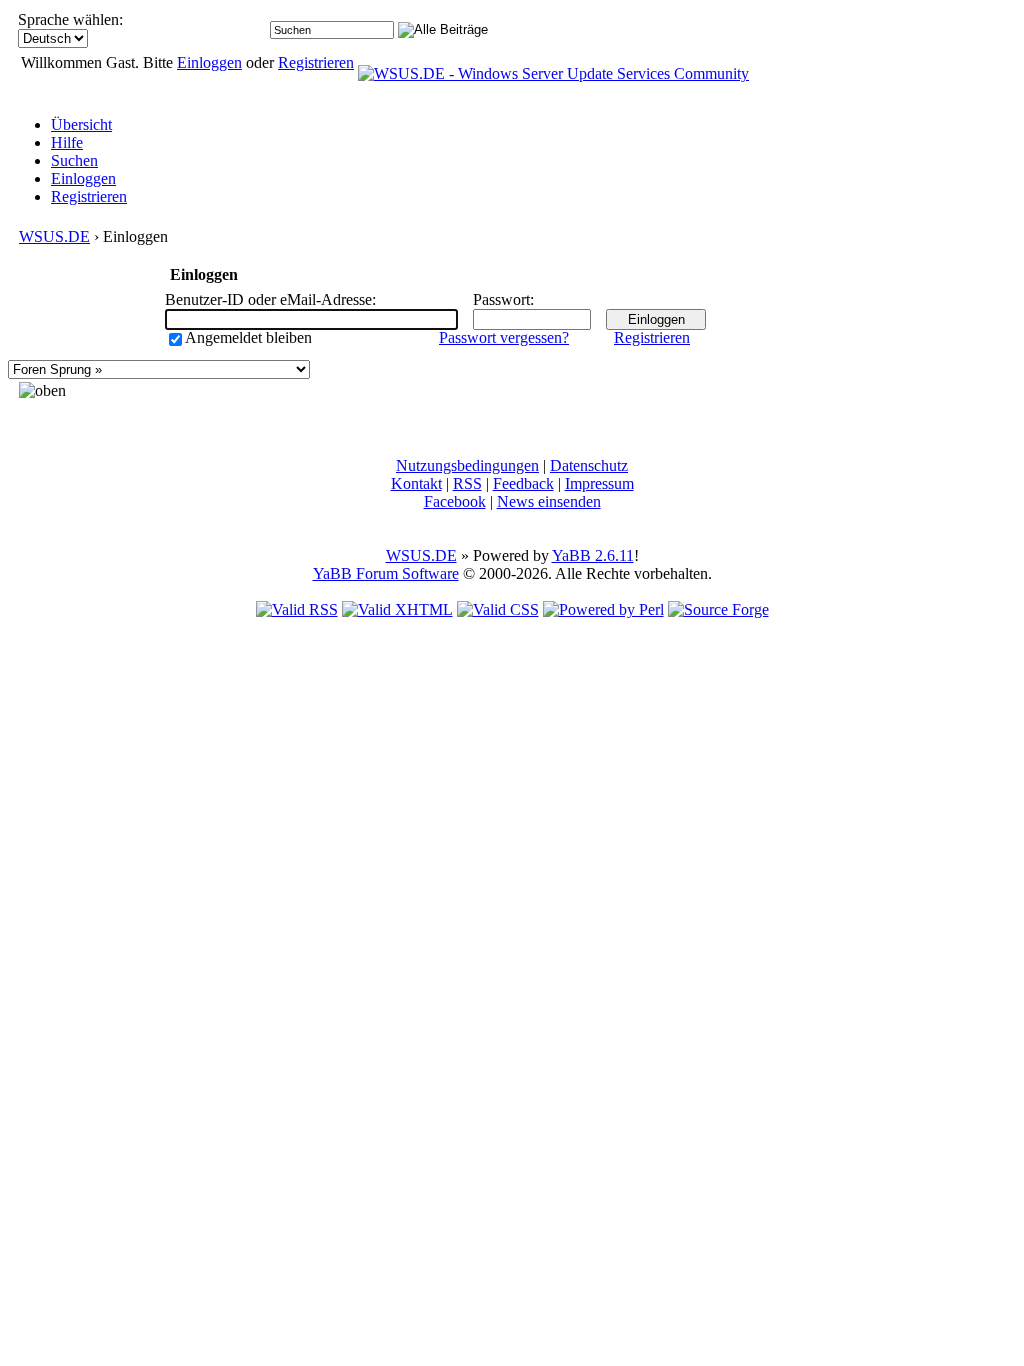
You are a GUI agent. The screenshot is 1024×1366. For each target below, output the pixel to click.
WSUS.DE (54, 236)
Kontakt (416, 483)
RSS (467, 483)
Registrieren (316, 62)
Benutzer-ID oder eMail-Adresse (268, 299)
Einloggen (209, 62)
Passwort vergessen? (504, 337)
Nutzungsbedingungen (467, 465)
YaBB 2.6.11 (593, 555)
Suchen (74, 160)
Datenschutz (589, 465)
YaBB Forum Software (386, 573)
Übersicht (81, 124)
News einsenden (549, 501)
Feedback (523, 483)
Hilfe (67, 142)
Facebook (455, 501)
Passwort (501, 299)
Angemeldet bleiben (248, 337)
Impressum (599, 483)
